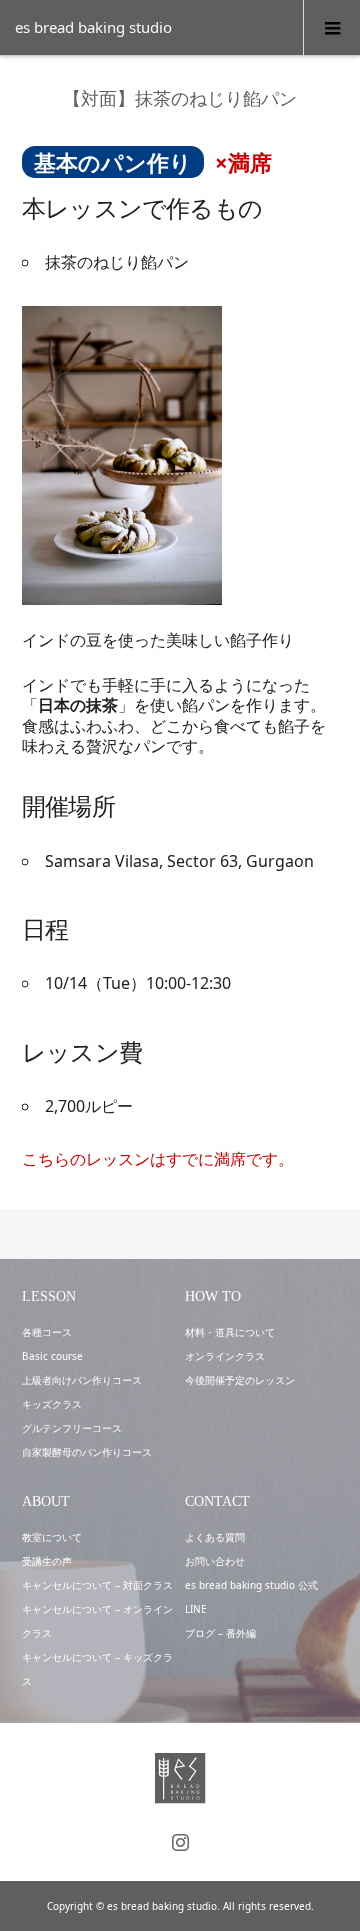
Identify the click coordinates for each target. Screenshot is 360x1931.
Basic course (52, 1356)
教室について (52, 1537)
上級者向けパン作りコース (82, 1380)
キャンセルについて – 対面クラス (97, 1585)
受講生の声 (47, 1561)
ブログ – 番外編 (220, 1633)
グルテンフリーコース (72, 1428)
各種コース (47, 1332)
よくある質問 (215, 1537)
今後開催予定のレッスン (240, 1380)
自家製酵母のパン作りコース (87, 1452)
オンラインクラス (225, 1356)
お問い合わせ (215, 1561)
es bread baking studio (93, 27)
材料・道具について (230, 1332)
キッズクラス (52, 1404)
